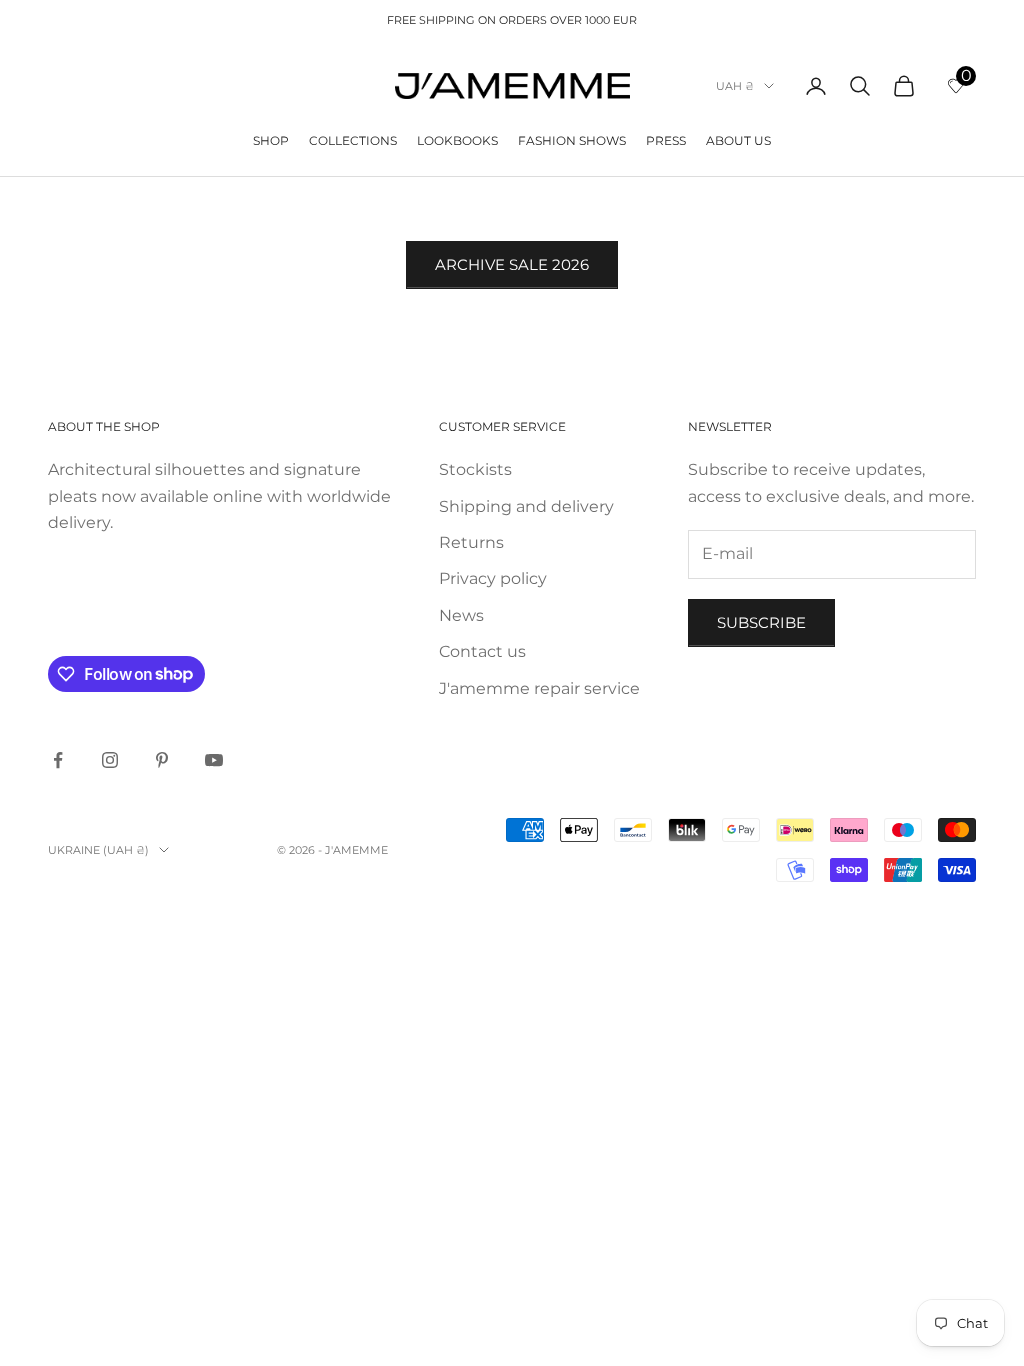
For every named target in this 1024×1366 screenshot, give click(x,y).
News (461, 615)
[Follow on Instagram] (110, 760)
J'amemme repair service (539, 688)
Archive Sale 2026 (512, 264)
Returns (471, 542)
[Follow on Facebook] (58, 760)
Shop (271, 140)
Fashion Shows (572, 140)
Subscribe (761, 622)
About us (738, 140)
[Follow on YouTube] (214, 760)
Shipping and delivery (526, 506)
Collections (353, 140)
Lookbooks (457, 140)
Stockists (475, 469)
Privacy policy (493, 578)
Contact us (482, 651)
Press (666, 140)
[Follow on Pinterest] (162, 760)
